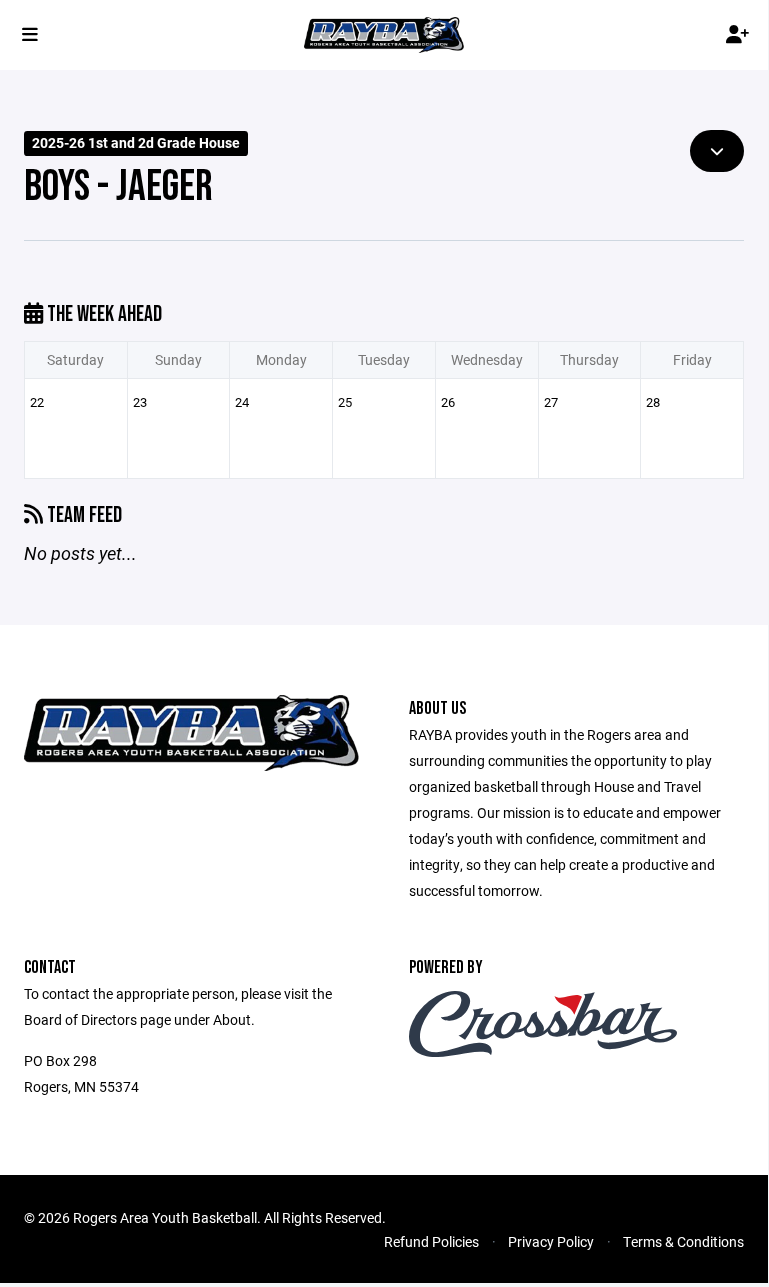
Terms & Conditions (683, 1241)
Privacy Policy (551, 1241)
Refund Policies (431, 1241)
